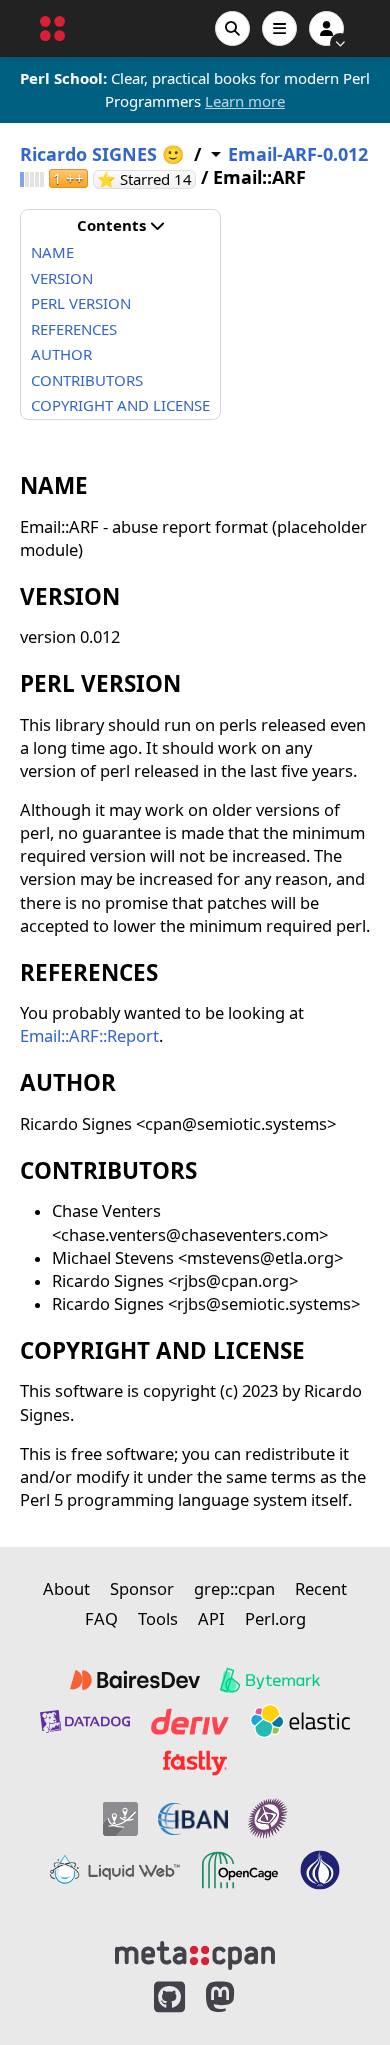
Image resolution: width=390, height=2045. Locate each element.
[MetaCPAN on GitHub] (169, 1997)
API (211, 1618)
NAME (52, 252)
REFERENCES (74, 329)
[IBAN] (193, 1818)
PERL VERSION (81, 303)
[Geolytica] (120, 1818)
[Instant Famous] (268, 1818)
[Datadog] (85, 1721)
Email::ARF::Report (89, 1035)
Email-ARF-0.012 (298, 154)
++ (68, 178)
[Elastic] (300, 1721)
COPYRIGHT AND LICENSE (120, 405)
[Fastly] (195, 1763)
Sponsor (142, 1588)
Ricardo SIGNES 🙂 (102, 154)
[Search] (232, 28)
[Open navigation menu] (279, 28)
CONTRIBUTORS (87, 380)
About (66, 1588)
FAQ (101, 1618)
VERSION (62, 278)
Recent (321, 1588)
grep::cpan (234, 1588)
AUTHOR (61, 354)
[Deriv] (190, 1721)
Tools (158, 1618)
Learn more (245, 101)
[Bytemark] (270, 1680)
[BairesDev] (135, 1680)
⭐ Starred (146, 179)
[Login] (326, 28)
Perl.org (275, 1618)
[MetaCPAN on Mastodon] (240, 1997)
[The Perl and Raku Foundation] (320, 1870)
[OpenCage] (240, 1870)
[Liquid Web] (115, 1870)
